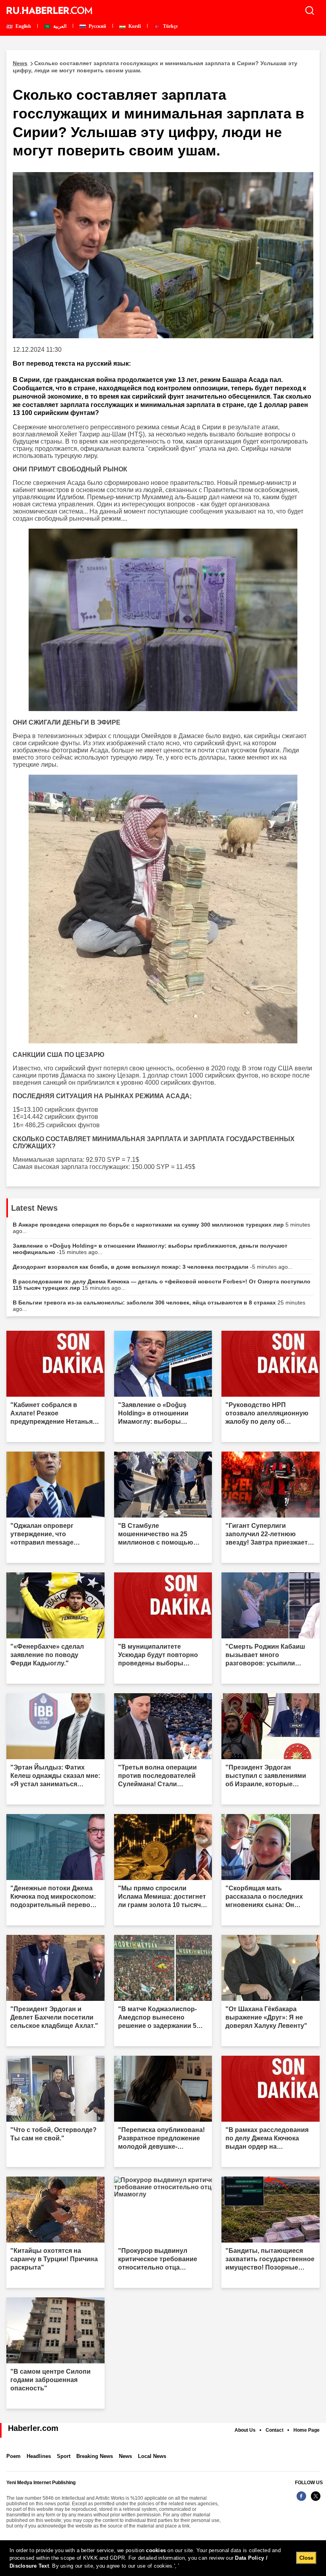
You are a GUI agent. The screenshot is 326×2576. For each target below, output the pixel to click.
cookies (156, 2550)
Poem (14, 2456)
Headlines (39, 2456)
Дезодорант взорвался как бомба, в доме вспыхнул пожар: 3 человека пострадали (153, 1267)
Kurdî (134, 26)
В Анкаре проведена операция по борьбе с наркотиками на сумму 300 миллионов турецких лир (161, 1228)
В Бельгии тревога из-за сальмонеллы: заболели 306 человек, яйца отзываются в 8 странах (159, 1306)
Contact (275, 2430)
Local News (152, 2456)
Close (306, 2558)
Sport (64, 2456)
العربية (59, 26)
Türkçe (170, 26)
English (23, 26)
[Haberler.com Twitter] (316, 2500)
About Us (245, 2430)
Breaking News (95, 2456)
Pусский (97, 26)
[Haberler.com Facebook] (301, 2500)
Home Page (307, 2430)
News (125, 2456)
